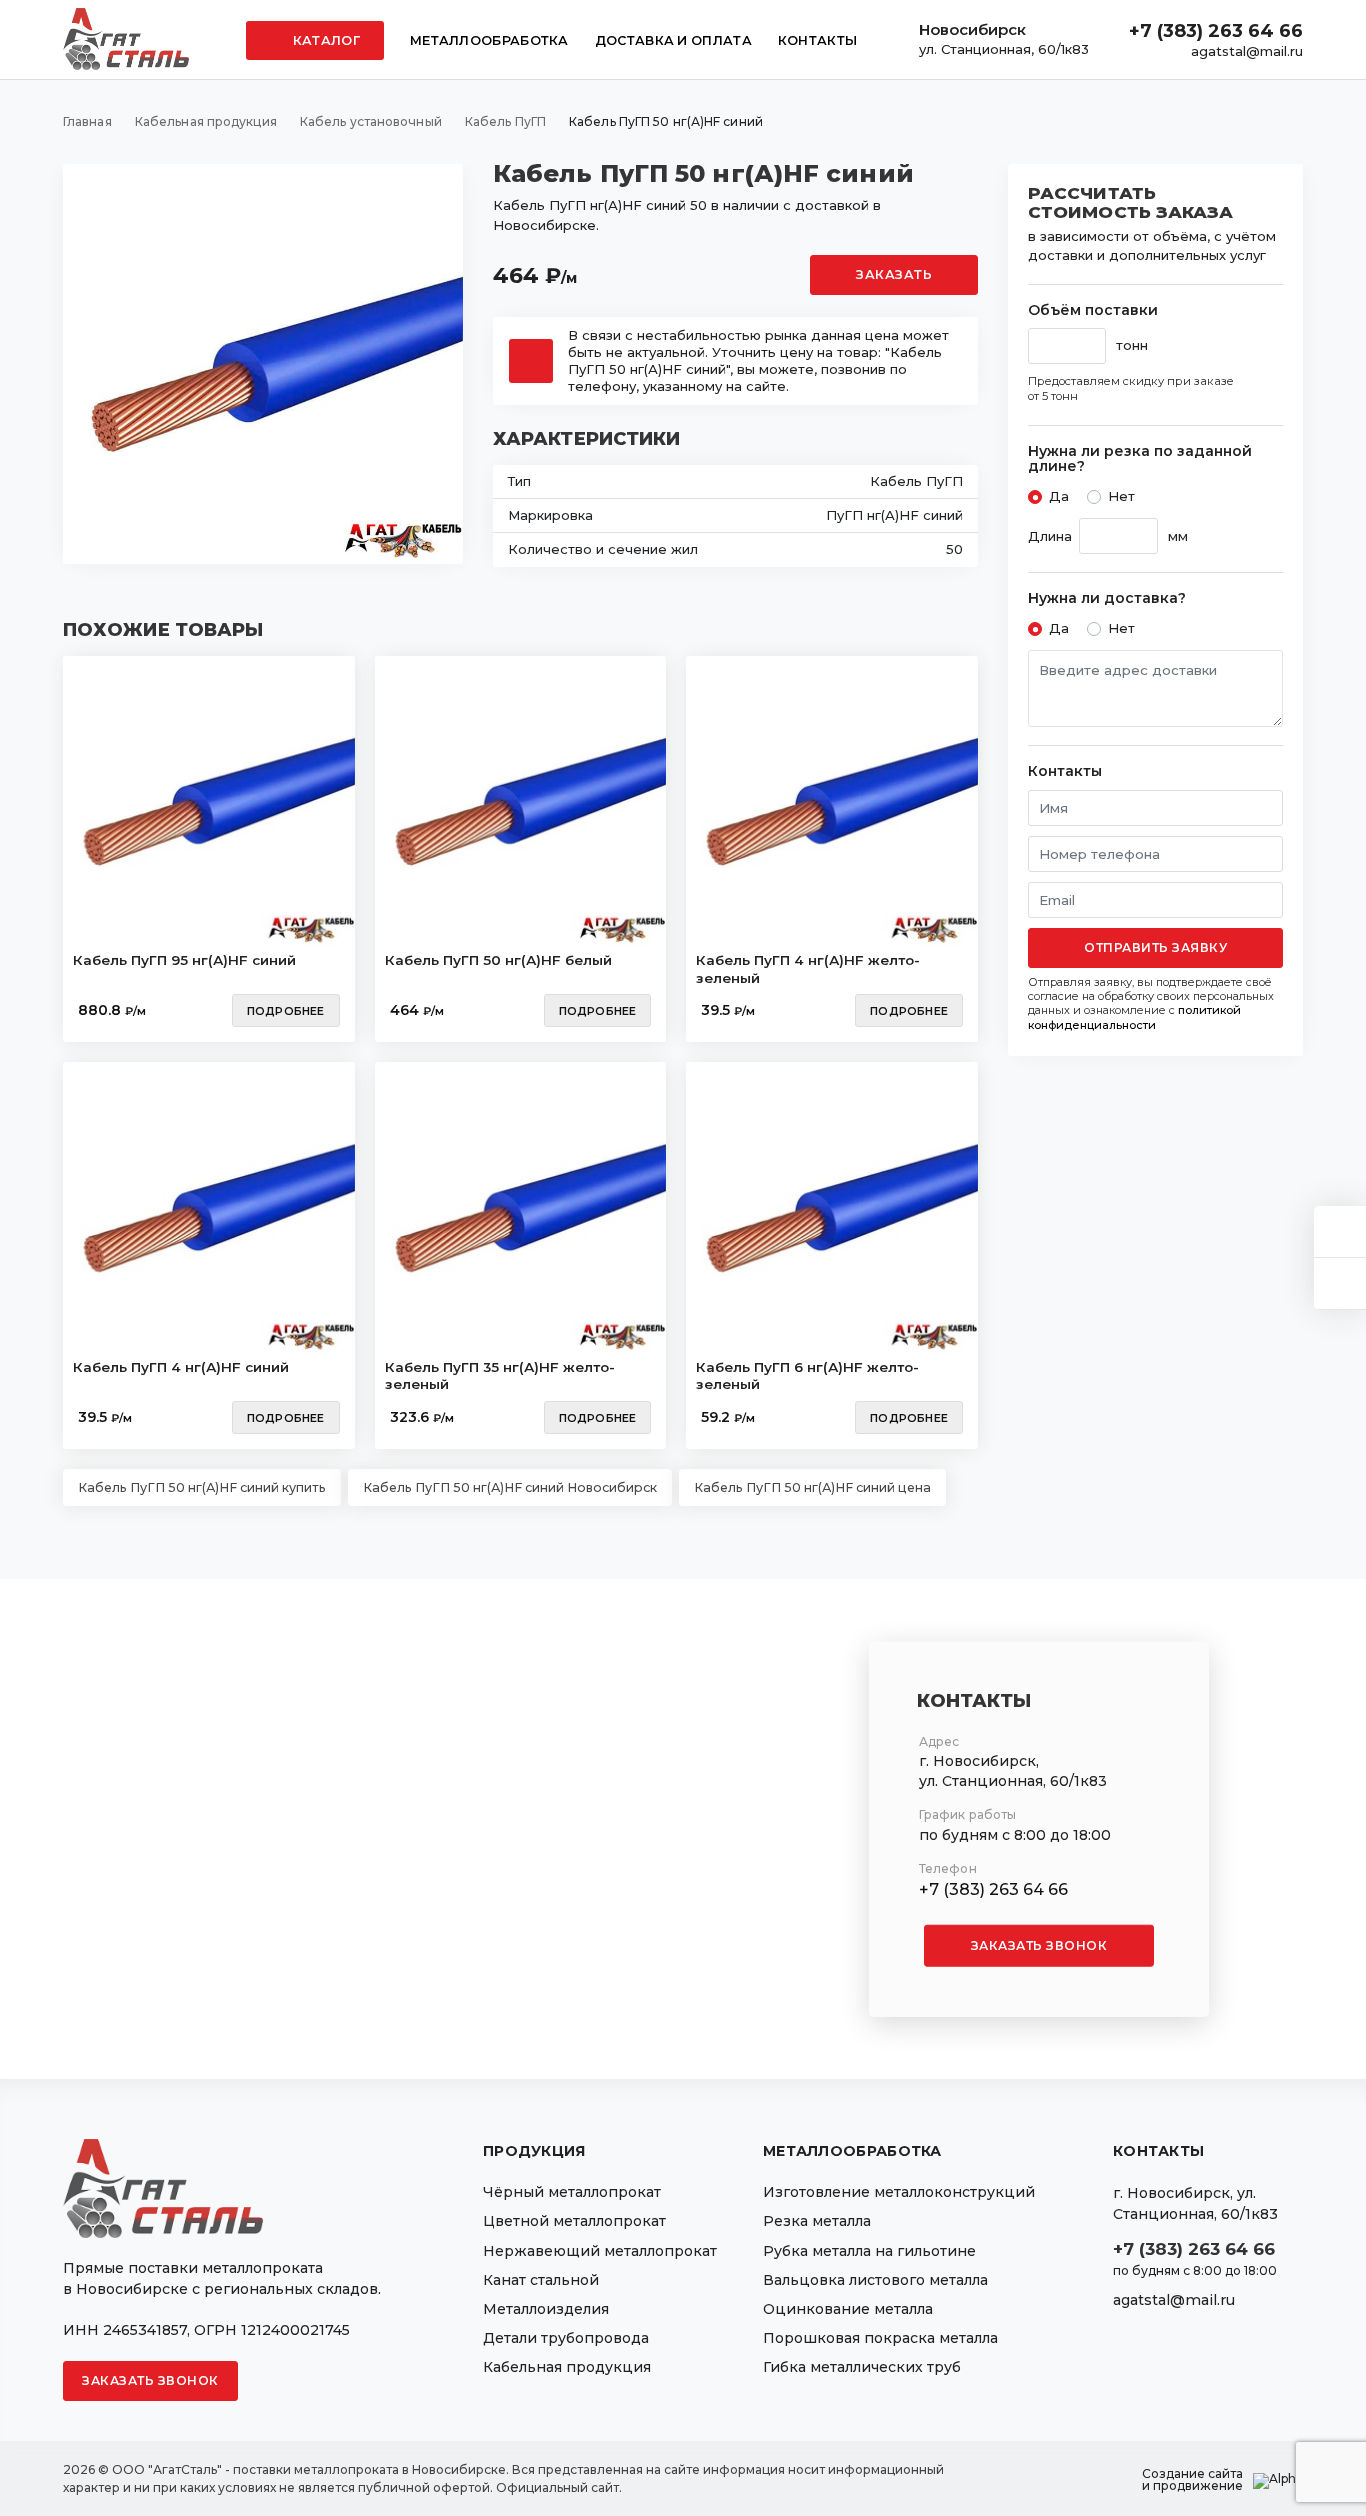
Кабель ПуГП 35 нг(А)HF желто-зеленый (500, 1376)
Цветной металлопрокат (574, 2221)
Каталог (325, 40)
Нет (1121, 496)
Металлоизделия (546, 2309)
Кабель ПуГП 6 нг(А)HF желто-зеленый (807, 1376)
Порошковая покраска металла (880, 2338)
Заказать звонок (1039, 1945)
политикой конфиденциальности (1134, 1017)
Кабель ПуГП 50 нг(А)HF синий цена (812, 1487)
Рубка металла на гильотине (869, 2251)
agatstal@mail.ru (1247, 51)
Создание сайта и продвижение (1192, 2480)
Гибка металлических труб (862, 2367)
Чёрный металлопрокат (572, 2192)
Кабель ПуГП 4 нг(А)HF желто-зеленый (808, 969)
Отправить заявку (1155, 947)
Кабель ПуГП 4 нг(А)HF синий (181, 1367)
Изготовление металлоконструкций (899, 2192)
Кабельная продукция (567, 2367)
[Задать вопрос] (1340, 1231)
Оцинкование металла (848, 2309)
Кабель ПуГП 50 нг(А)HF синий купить (202, 1487)
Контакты (817, 40)
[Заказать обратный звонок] (1340, 1283)
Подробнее (286, 1011)
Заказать (894, 274)
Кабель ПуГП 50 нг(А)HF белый (498, 960)
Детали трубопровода (566, 2338)
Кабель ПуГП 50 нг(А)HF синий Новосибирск (510, 1487)
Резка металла (817, 2221)
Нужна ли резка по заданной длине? (1140, 459)
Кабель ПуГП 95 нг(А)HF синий (184, 960)
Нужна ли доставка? (1107, 598)
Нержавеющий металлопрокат (600, 2251)
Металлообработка (489, 40)
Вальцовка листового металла (875, 2280)
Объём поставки (1093, 310)
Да (1059, 496)
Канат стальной (541, 2280)
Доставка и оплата (673, 40)
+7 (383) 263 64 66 (1216, 31)
